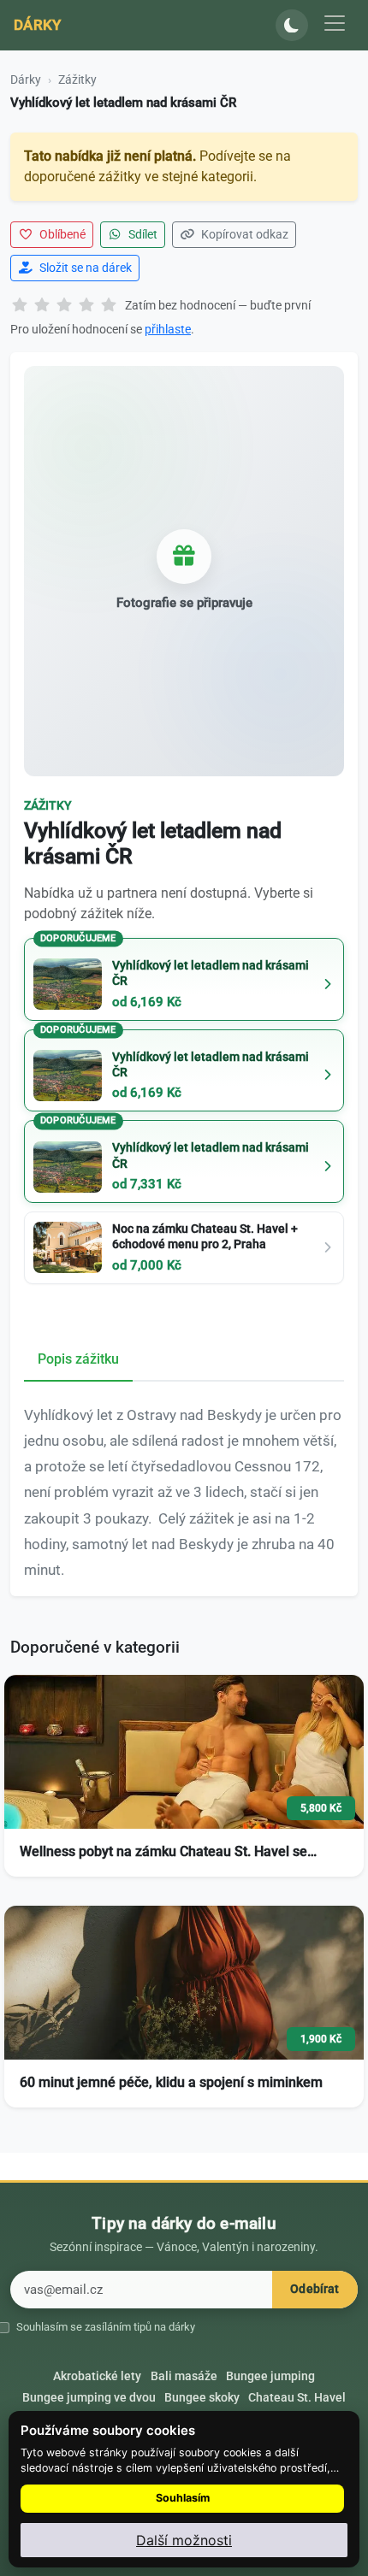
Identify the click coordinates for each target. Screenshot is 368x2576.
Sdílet (142, 234)
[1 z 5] (20, 306)
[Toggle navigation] (335, 23)
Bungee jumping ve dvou (89, 2397)
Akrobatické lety (97, 2376)
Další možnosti (184, 2540)
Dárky (38, 25)
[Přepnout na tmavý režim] (292, 26)
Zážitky (77, 80)
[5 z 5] (109, 306)
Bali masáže (184, 2376)
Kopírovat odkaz (243, 234)
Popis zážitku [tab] (78, 1359)
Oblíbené (61, 234)
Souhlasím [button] (183, 2498)
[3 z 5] (64, 306)
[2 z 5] (42, 306)
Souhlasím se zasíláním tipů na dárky (106, 2327)
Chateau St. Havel (297, 2397)
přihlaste (168, 329)
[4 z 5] (86, 306)
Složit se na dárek (84, 268)
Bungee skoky (202, 2397)
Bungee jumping (270, 2376)
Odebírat (315, 2289)
